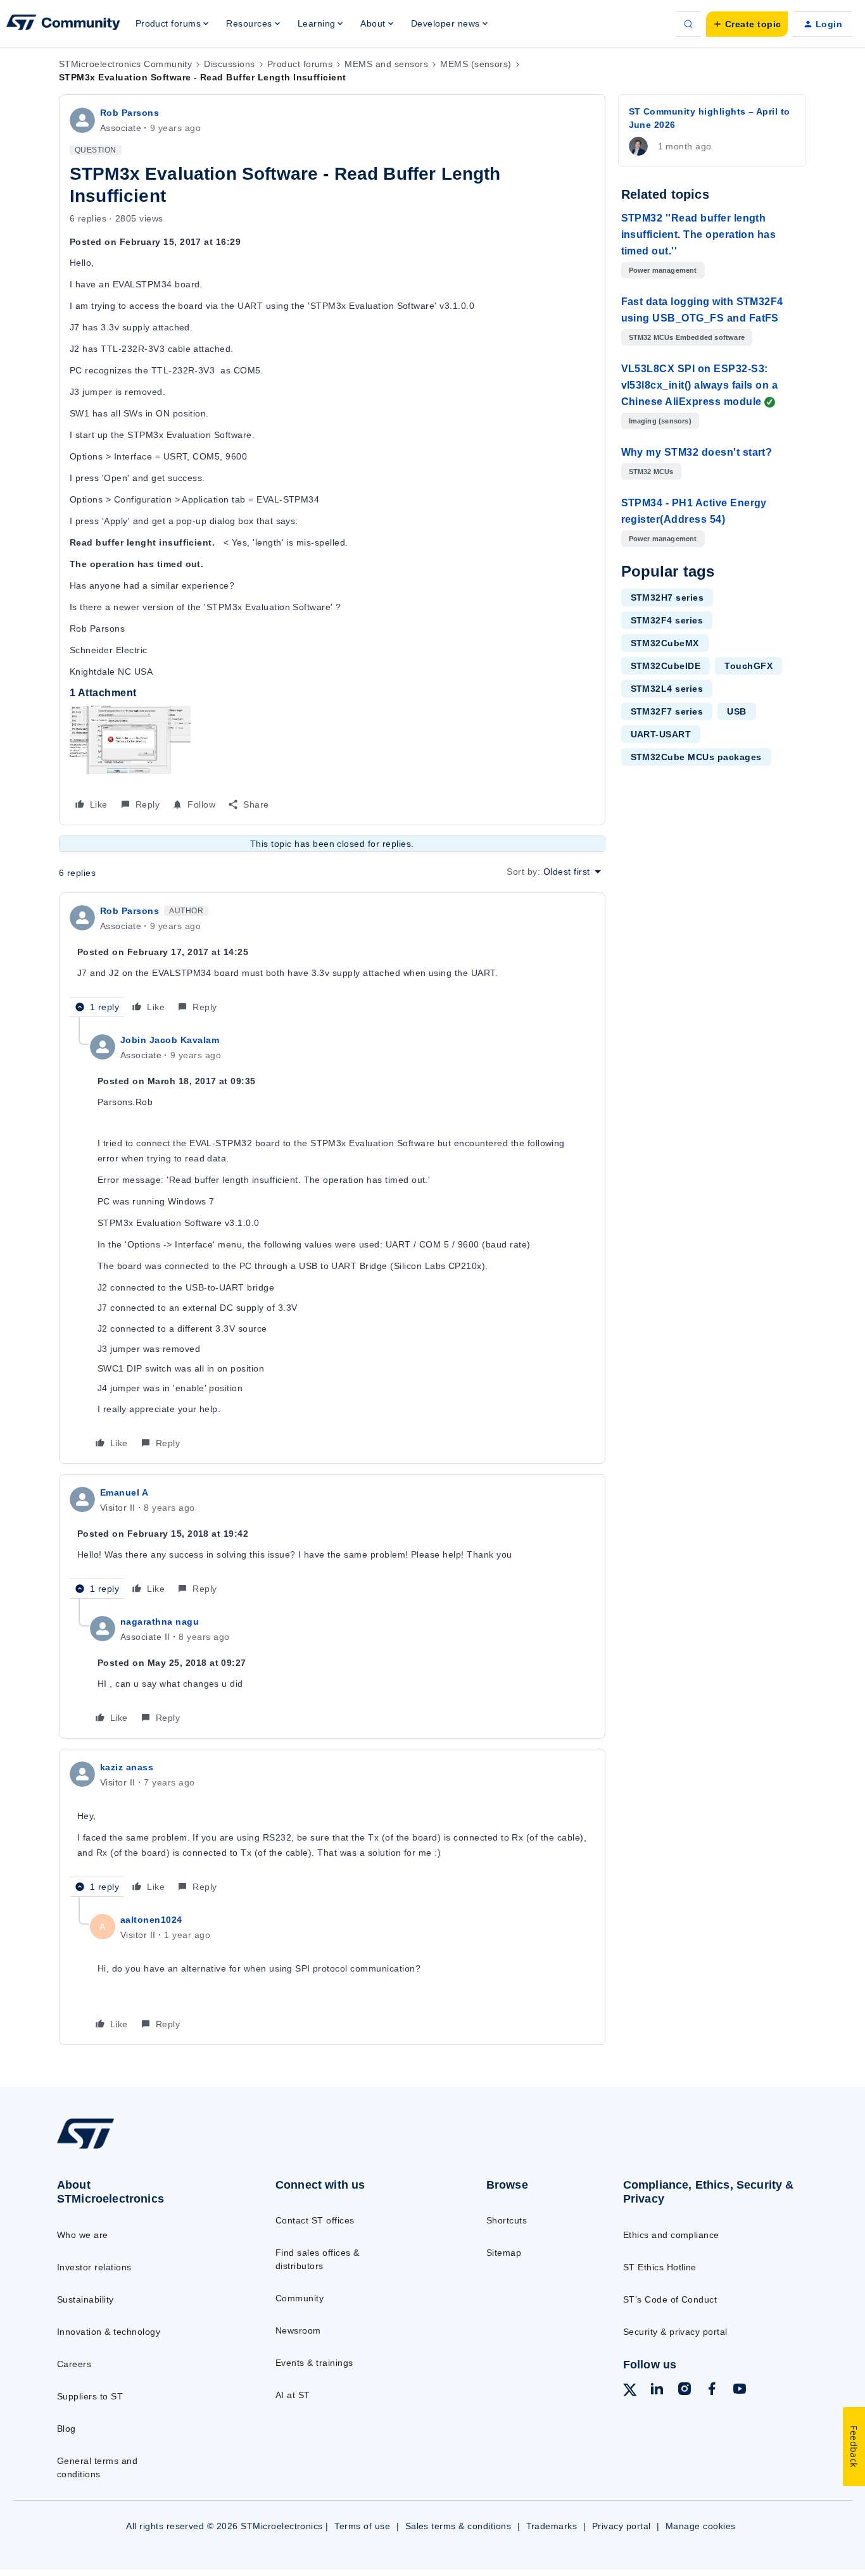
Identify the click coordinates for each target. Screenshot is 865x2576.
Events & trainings (314, 2363)
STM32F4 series (667, 620)
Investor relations (94, 2267)
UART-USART (661, 734)
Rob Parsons (129, 113)
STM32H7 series (667, 597)
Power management (663, 270)
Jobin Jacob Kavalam (170, 1040)
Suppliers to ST (90, 2396)
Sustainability (85, 2299)
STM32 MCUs (651, 472)
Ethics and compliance (671, 2235)
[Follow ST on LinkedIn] (657, 2391)
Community (300, 2298)
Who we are (83, 2235)
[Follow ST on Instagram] (685, 2391)
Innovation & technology (109, 2332)
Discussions (229, 64)
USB (736, 711)
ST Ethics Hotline (660, 2267)
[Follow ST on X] (630, 2392)
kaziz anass (127, 1767)
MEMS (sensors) (476, 64)
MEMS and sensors (386, 64)
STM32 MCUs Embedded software (687, 337)
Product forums (300, 64)
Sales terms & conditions (458, 2526)
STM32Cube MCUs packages (696, 757)
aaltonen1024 (151, 1920)
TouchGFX (748, 666)
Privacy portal (622, 2526)
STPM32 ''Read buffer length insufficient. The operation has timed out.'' (699, 234)
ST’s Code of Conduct (670, 2299)
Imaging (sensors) (660, 421)
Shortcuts (507, 2220)
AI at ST (293, 2395)
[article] (332, 960)
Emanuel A (124, 1492)
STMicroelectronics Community (125, 64)
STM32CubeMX (665, 643)
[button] (747, 24)
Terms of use (362, 2526)
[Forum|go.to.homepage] (63, 24)
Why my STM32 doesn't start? (697, 452)
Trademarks (552, 2526)
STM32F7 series (667, 711)
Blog (66, 2429)
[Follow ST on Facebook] (712, 2391)
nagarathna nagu (160, 1622)
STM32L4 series (667, 689)
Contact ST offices (315, 2220)
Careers (74, 2364)
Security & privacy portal (675, 2332)
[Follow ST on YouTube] (740, 2391)
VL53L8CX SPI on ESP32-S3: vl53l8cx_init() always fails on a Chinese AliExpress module (700, 385)
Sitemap (504, 2253)
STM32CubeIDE (666, 666)
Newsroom (298, 2330)
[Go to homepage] (142, 2148)
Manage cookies (701, 2526)
